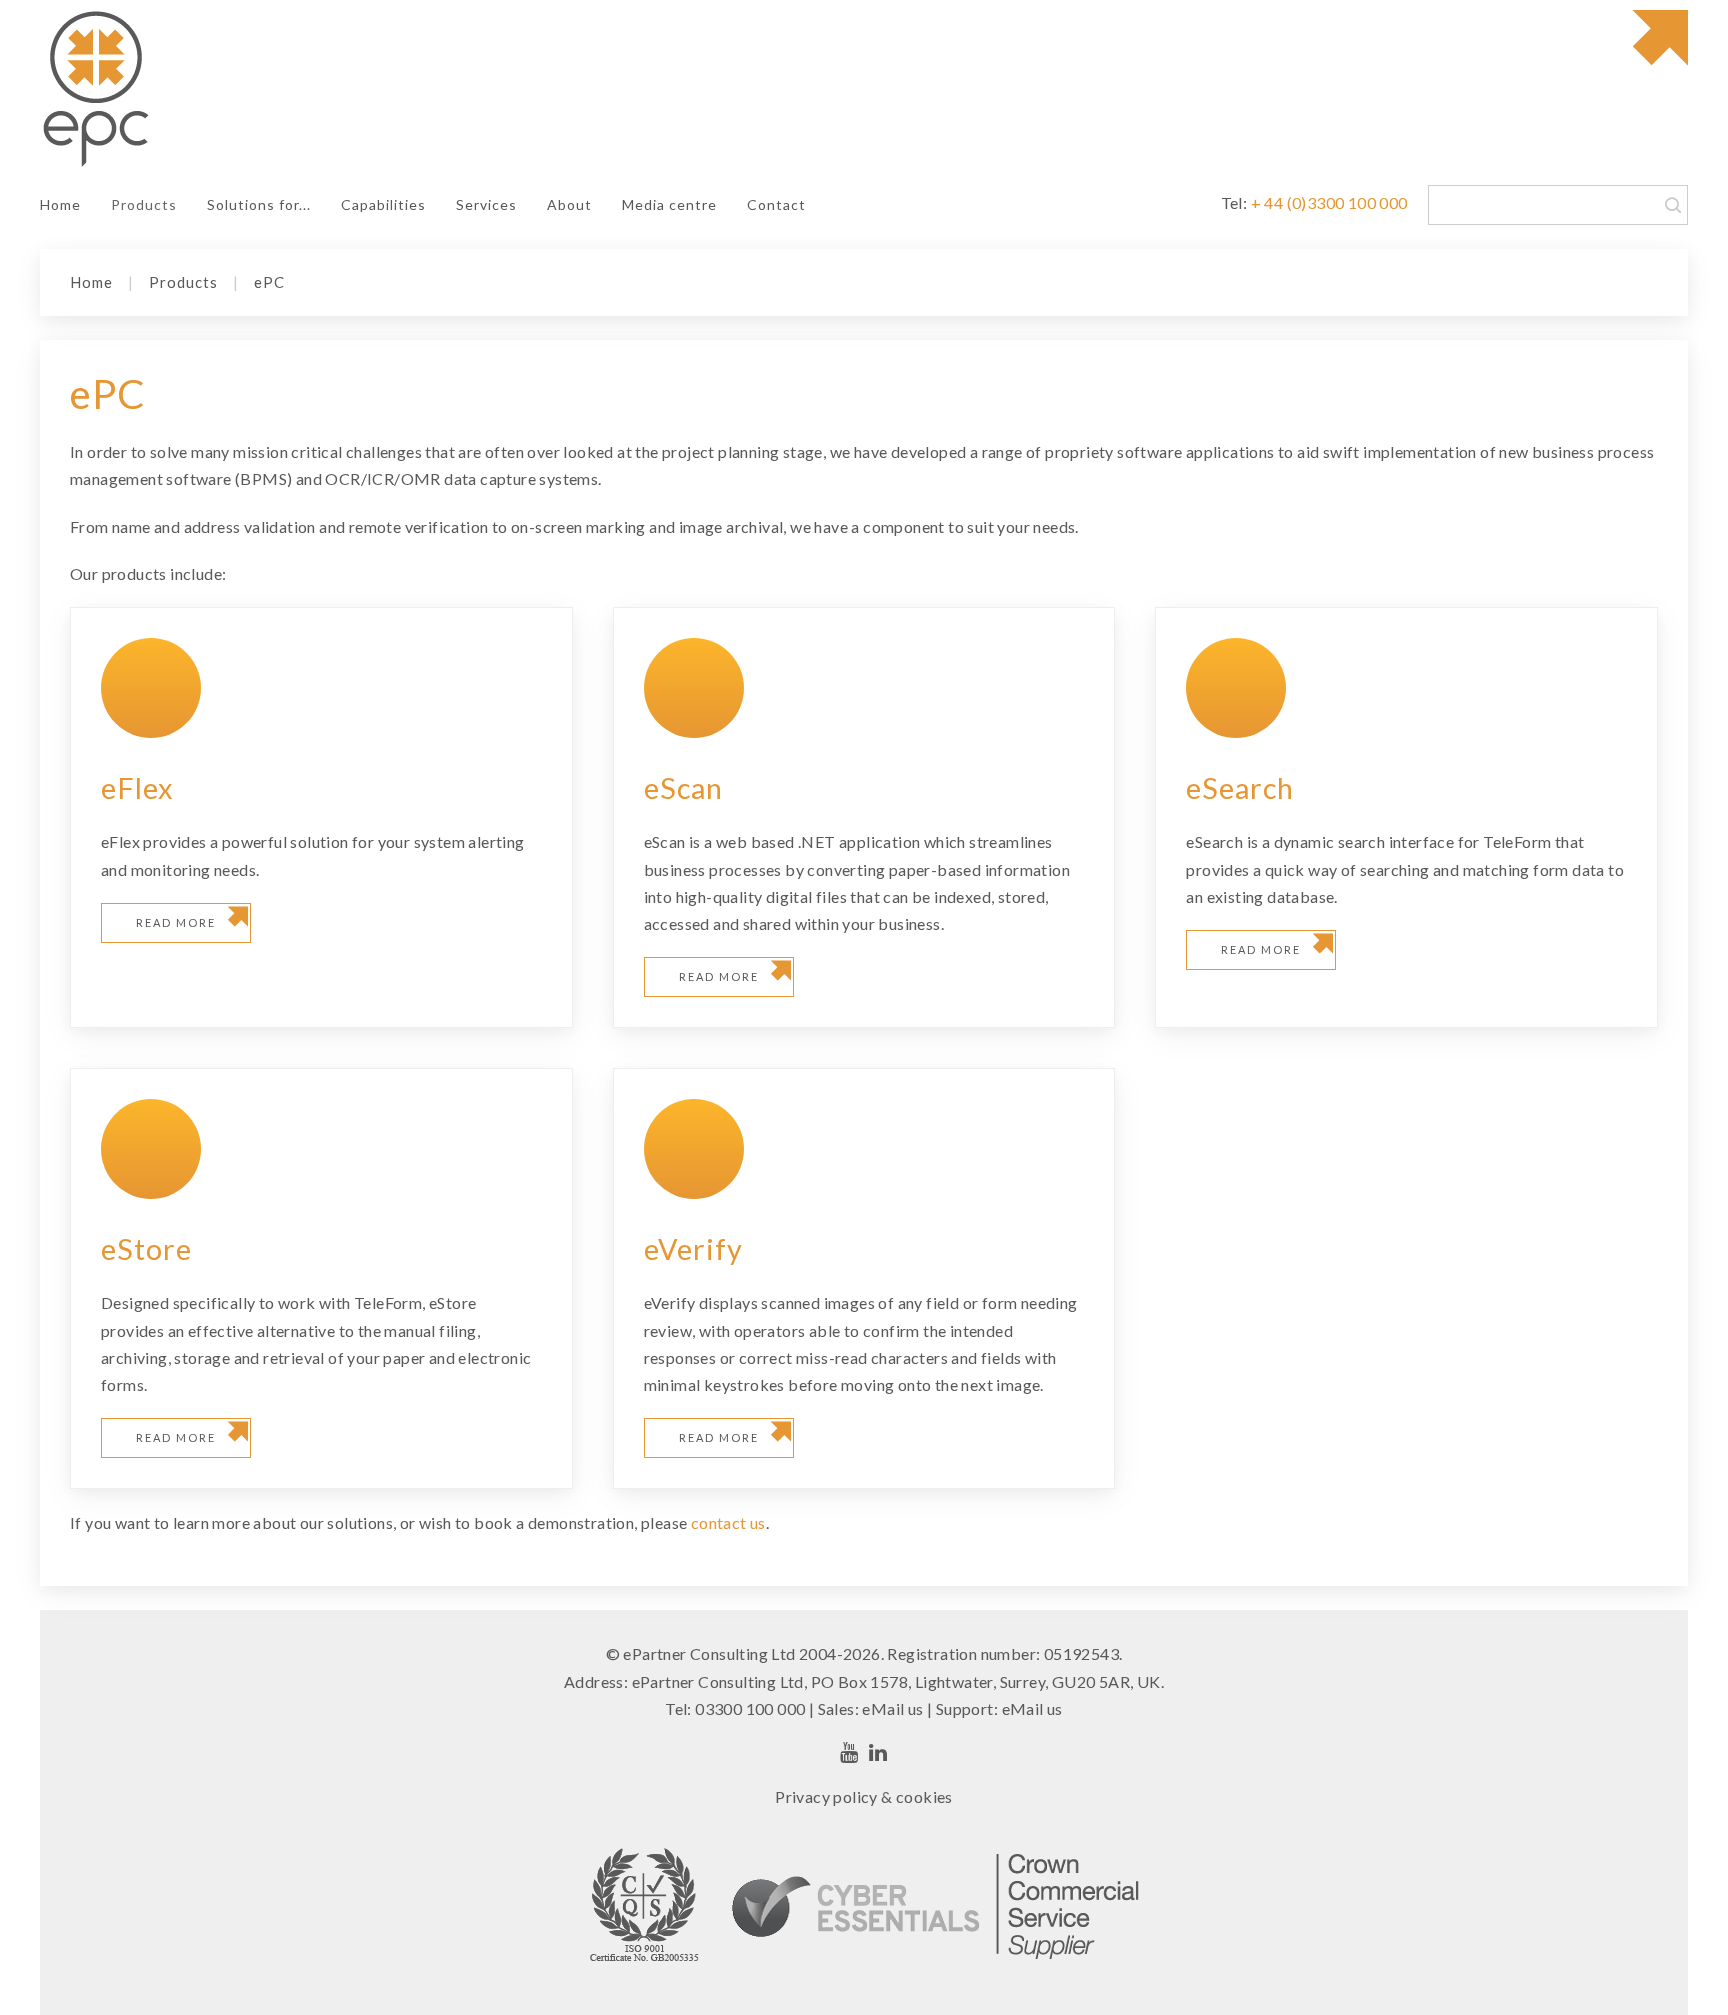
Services (486, 204)
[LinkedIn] (878, 1752)
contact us (728, 1522)
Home (60, 204)
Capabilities (383, 204)
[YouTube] (849, 1752)
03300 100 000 (750, 1708)
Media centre (669, 204)
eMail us (892, 1708)
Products (144, 204)
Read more (176, 922)
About (569, 204)
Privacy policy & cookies (864, 1796)
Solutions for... (259, 204)
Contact (776, 204)
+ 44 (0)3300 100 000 (1329, 202)
